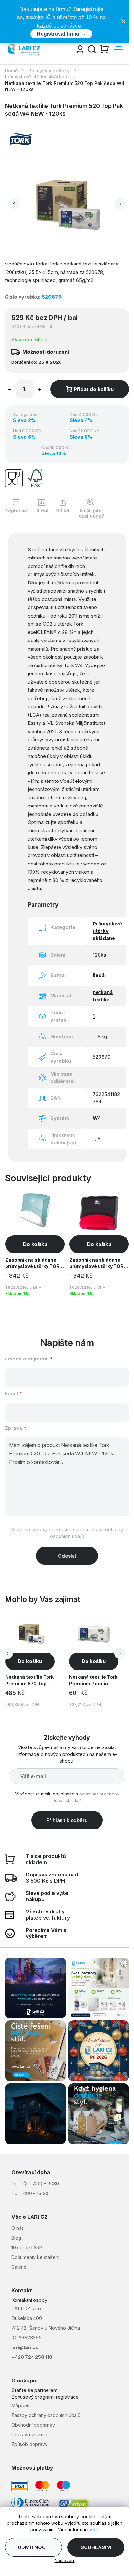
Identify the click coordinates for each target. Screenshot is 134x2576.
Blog (16, 2238)
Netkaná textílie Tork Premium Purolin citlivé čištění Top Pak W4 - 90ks (93, 1681)
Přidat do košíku (94, 389)
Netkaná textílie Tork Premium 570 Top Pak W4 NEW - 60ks (29, 1681)
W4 (97, 1118)
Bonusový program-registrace (45, 2397)
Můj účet (20, 2405)
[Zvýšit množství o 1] (39, 390)
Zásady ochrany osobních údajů (46, 2415)
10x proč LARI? (27, 2247)
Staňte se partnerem (34, 2390)
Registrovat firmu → (61, 34)
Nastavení (65, 2560)
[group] (36, 1662)
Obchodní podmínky (33, 2425)
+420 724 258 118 (32, 2357)
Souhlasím (96, 2547)
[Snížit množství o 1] (9, 390)
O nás (18, 2228)
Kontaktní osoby (29, 2300)
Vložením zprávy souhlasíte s (67, 1533)
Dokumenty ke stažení (35, 2257)
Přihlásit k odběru (67, 1820)
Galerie (19, 2267)
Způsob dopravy (29, 2444)
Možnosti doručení (46, 352)
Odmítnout (33, 2547)
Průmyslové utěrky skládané (107, 931)
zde (94, 2529)
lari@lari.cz (25, 2347)
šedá (99, 975)
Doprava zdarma (29, 2435)
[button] (14, 204)
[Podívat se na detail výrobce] (21, 139)
